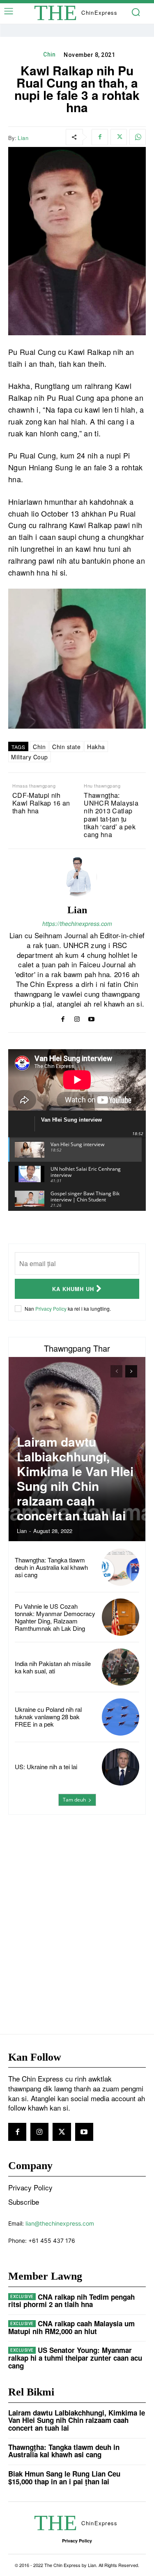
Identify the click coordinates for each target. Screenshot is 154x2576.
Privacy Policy (51, 1308)
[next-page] (131, 1371)
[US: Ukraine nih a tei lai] (121, 1767)
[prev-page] (116, 1371)
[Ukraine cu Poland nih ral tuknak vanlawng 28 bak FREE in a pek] (121, 1717)
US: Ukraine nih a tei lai (46, 1767)
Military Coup (30, 757)
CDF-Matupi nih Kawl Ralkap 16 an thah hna (41, 803)
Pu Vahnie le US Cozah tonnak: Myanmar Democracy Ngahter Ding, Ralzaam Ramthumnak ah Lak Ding (55, 1617)
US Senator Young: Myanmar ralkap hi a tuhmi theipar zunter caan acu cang (75, 2358)
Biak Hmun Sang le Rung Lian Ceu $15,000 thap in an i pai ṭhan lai (64, 2478)
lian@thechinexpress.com (60, 2223)
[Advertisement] (77, 1908)
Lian (23, 138)
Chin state (66, 747)
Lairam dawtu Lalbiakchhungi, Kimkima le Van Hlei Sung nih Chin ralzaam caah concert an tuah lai (75, 1478)
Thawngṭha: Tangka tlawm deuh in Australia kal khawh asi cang (51, 1567)
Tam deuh (74, 1800)
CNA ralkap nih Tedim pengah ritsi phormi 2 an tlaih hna (71, 2301)
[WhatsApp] (138, 137)
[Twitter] (119, 137)
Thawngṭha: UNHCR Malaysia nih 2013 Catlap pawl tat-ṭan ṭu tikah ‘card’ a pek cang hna (111, 815)
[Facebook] (100, 137)
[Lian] (77, 877)
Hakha (96, 747)
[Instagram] (77, 1017)
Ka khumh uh (73, 1289)
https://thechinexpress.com (77, 923)
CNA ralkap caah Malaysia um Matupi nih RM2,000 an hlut (71, 2327)
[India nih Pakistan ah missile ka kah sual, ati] (121, 1667)
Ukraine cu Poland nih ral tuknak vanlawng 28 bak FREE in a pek (48, 1717)
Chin (49, 54)
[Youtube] (91, 1017)
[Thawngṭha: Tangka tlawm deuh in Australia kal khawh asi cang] (121, 1567)
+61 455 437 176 (52, 2241)
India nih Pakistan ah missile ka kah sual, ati (53, 1667)
